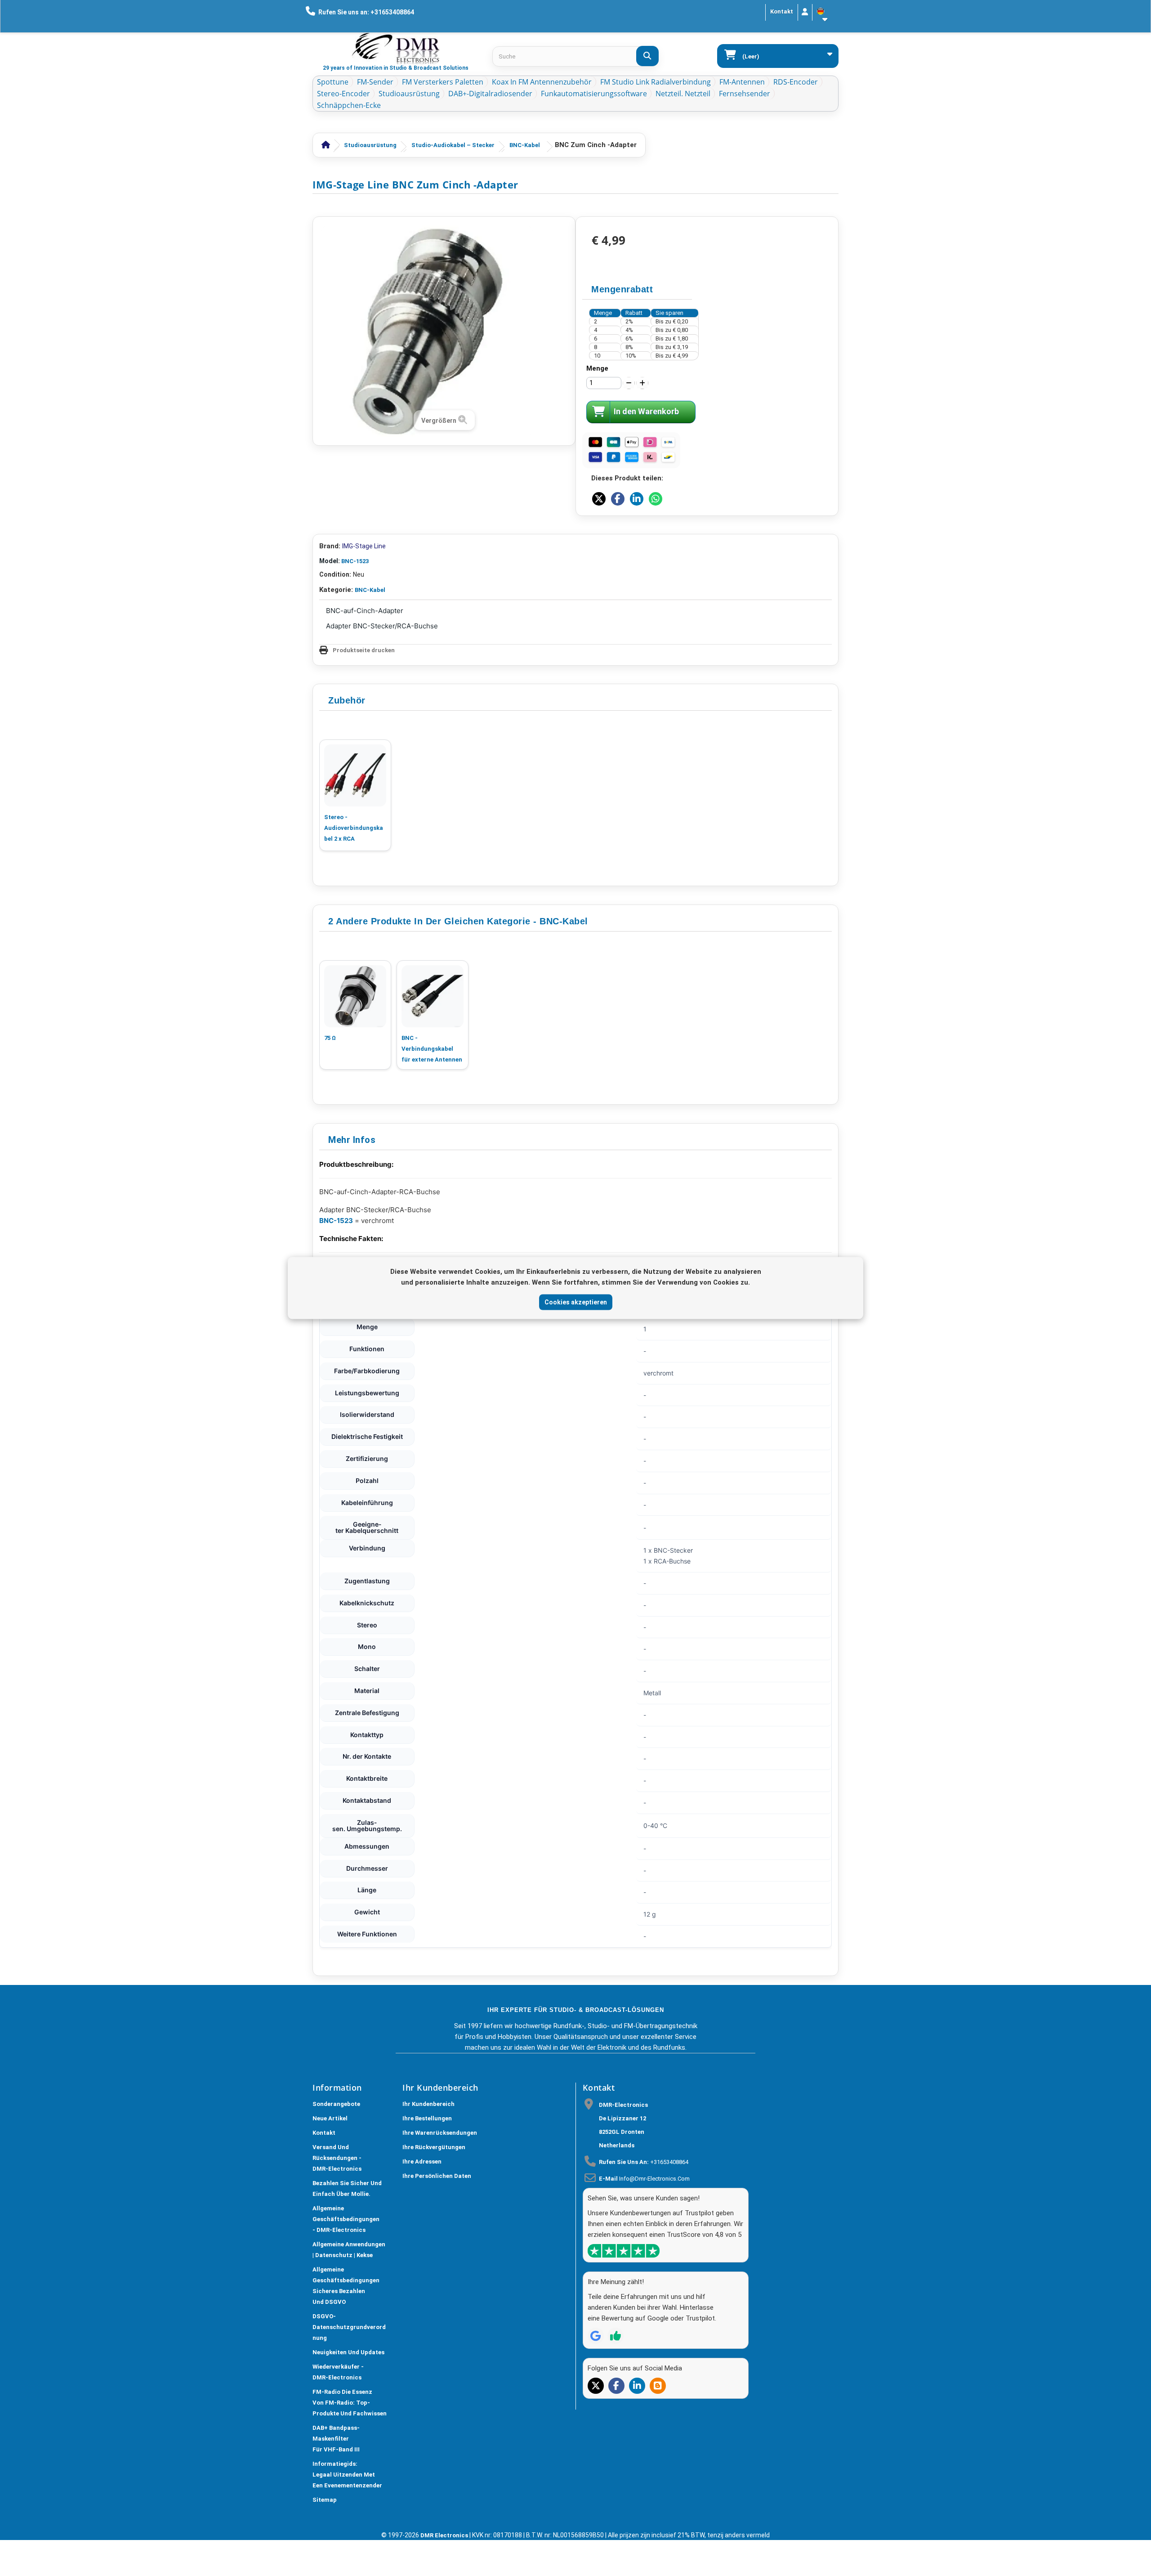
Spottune (333, 82)
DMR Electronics (445, 2535)
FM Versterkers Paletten (443, 82)
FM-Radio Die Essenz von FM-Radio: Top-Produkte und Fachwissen (350, 2403)
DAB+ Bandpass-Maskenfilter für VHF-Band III (336, 2439)
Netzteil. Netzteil (683, 94)
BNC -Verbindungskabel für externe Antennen (432, 1049)
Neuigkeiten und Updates (348, 2352)
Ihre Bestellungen (427, 2118)
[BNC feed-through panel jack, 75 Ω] (355, 996)
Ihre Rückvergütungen (434, 2147)
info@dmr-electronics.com (654, 2179)
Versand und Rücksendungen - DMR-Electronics (337, 2158)
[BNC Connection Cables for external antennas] (433, 996)
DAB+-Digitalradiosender (490, 94)
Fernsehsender (745, 94)
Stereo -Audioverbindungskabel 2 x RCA (354, 828)
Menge (597, 368)
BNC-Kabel (525, 145)
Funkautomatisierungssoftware (594, 94)
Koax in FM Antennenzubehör (542, 82)
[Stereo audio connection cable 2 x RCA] (355, 775)
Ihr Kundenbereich (428, 2104)
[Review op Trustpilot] (616, 2336)
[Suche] (647, 56)
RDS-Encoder (796, 82)
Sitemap (325, 2500)
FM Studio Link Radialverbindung (656, 82)
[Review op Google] (596, 2336)
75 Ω (330, 1038)
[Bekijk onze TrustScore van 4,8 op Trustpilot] (624, 2251)
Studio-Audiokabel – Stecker (453, 145)
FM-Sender (375, 82)
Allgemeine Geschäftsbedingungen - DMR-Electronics (346, 2219)
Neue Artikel (330, 2118)
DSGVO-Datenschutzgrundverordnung (349, 2327)
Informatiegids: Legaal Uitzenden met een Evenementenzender (347, 2475)
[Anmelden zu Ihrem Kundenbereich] (805, 12)
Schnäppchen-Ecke (349, 105)
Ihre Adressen (422, 2162)
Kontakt (782, 11)
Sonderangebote (336, 2104)
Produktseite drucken (364, 650)
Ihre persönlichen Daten (437, 2176)
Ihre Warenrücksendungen (440, 2133)
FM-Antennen (742, 82)
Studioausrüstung (409, 94)
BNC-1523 (355, 561)
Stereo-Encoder (344, 94)
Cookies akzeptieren (576, 1302)
